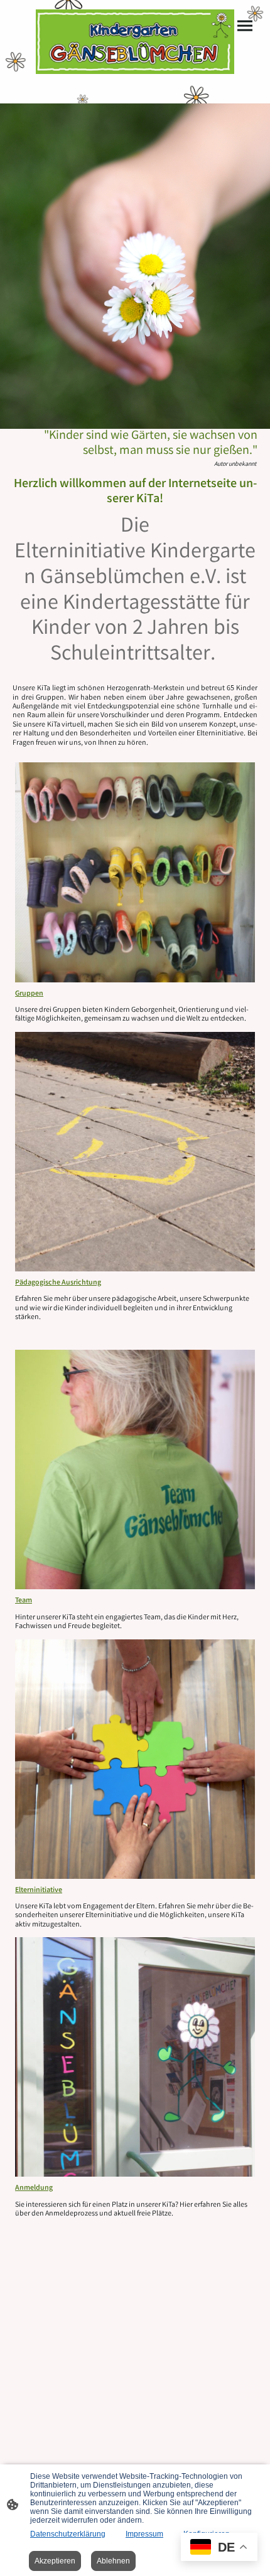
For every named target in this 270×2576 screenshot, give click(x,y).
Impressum (144, 2534)
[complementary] (219, 2548)
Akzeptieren (55, 2561)
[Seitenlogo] (135, 42)
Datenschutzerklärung (68, 2534)
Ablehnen (113, 2561)
